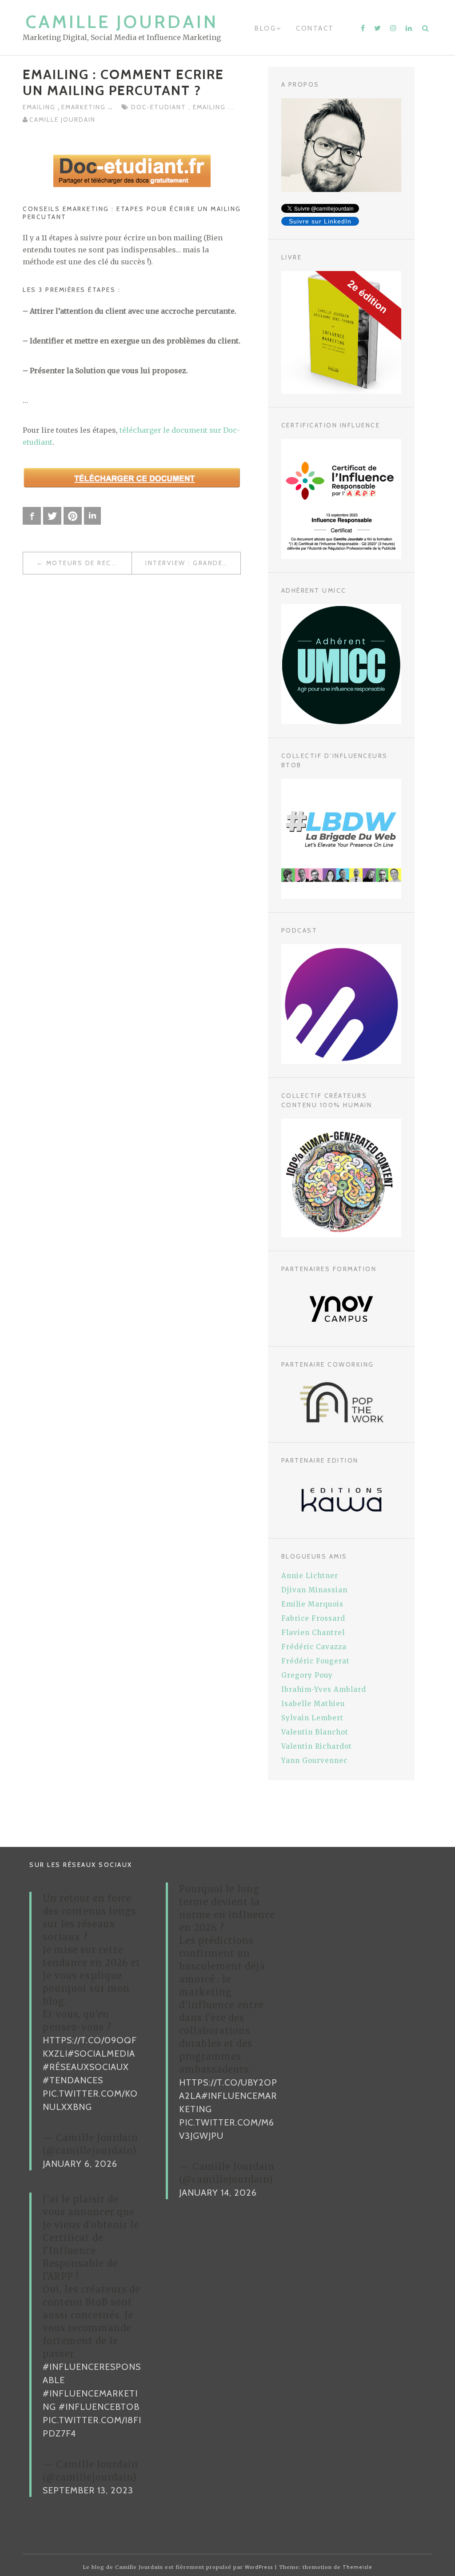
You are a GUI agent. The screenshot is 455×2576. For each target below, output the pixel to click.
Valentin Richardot (317, 1746)
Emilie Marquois (312, 1604)
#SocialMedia (101, 2054)
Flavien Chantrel (313, 1633)
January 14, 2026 (218, 2193)
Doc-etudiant (160, 107)
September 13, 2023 (88, 2490)
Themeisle (357, 2567)
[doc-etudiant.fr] (132, 170)
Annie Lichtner (310, 1576)
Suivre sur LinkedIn (320, 221)
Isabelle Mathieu (313, 1704)
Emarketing (85, 107)
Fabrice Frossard (313, 1618)
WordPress (259, 2567)
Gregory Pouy (307, 1675)
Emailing (40, 107)
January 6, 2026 (80, 2164)
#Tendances (73, 2080)
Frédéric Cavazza (314, 1647)
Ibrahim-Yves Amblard (324, 1689)
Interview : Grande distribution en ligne (193, 563)
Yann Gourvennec (314, 1761)
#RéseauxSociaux (86, 2067)
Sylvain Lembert (312, 1718)
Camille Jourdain (122, 22)
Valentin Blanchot (315, 1732)
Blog (265, 28)
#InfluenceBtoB (99, 2407)
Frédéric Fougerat (315, 1661)
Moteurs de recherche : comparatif (89, 563)
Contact (315, 28)
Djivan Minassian (314, 1590)
